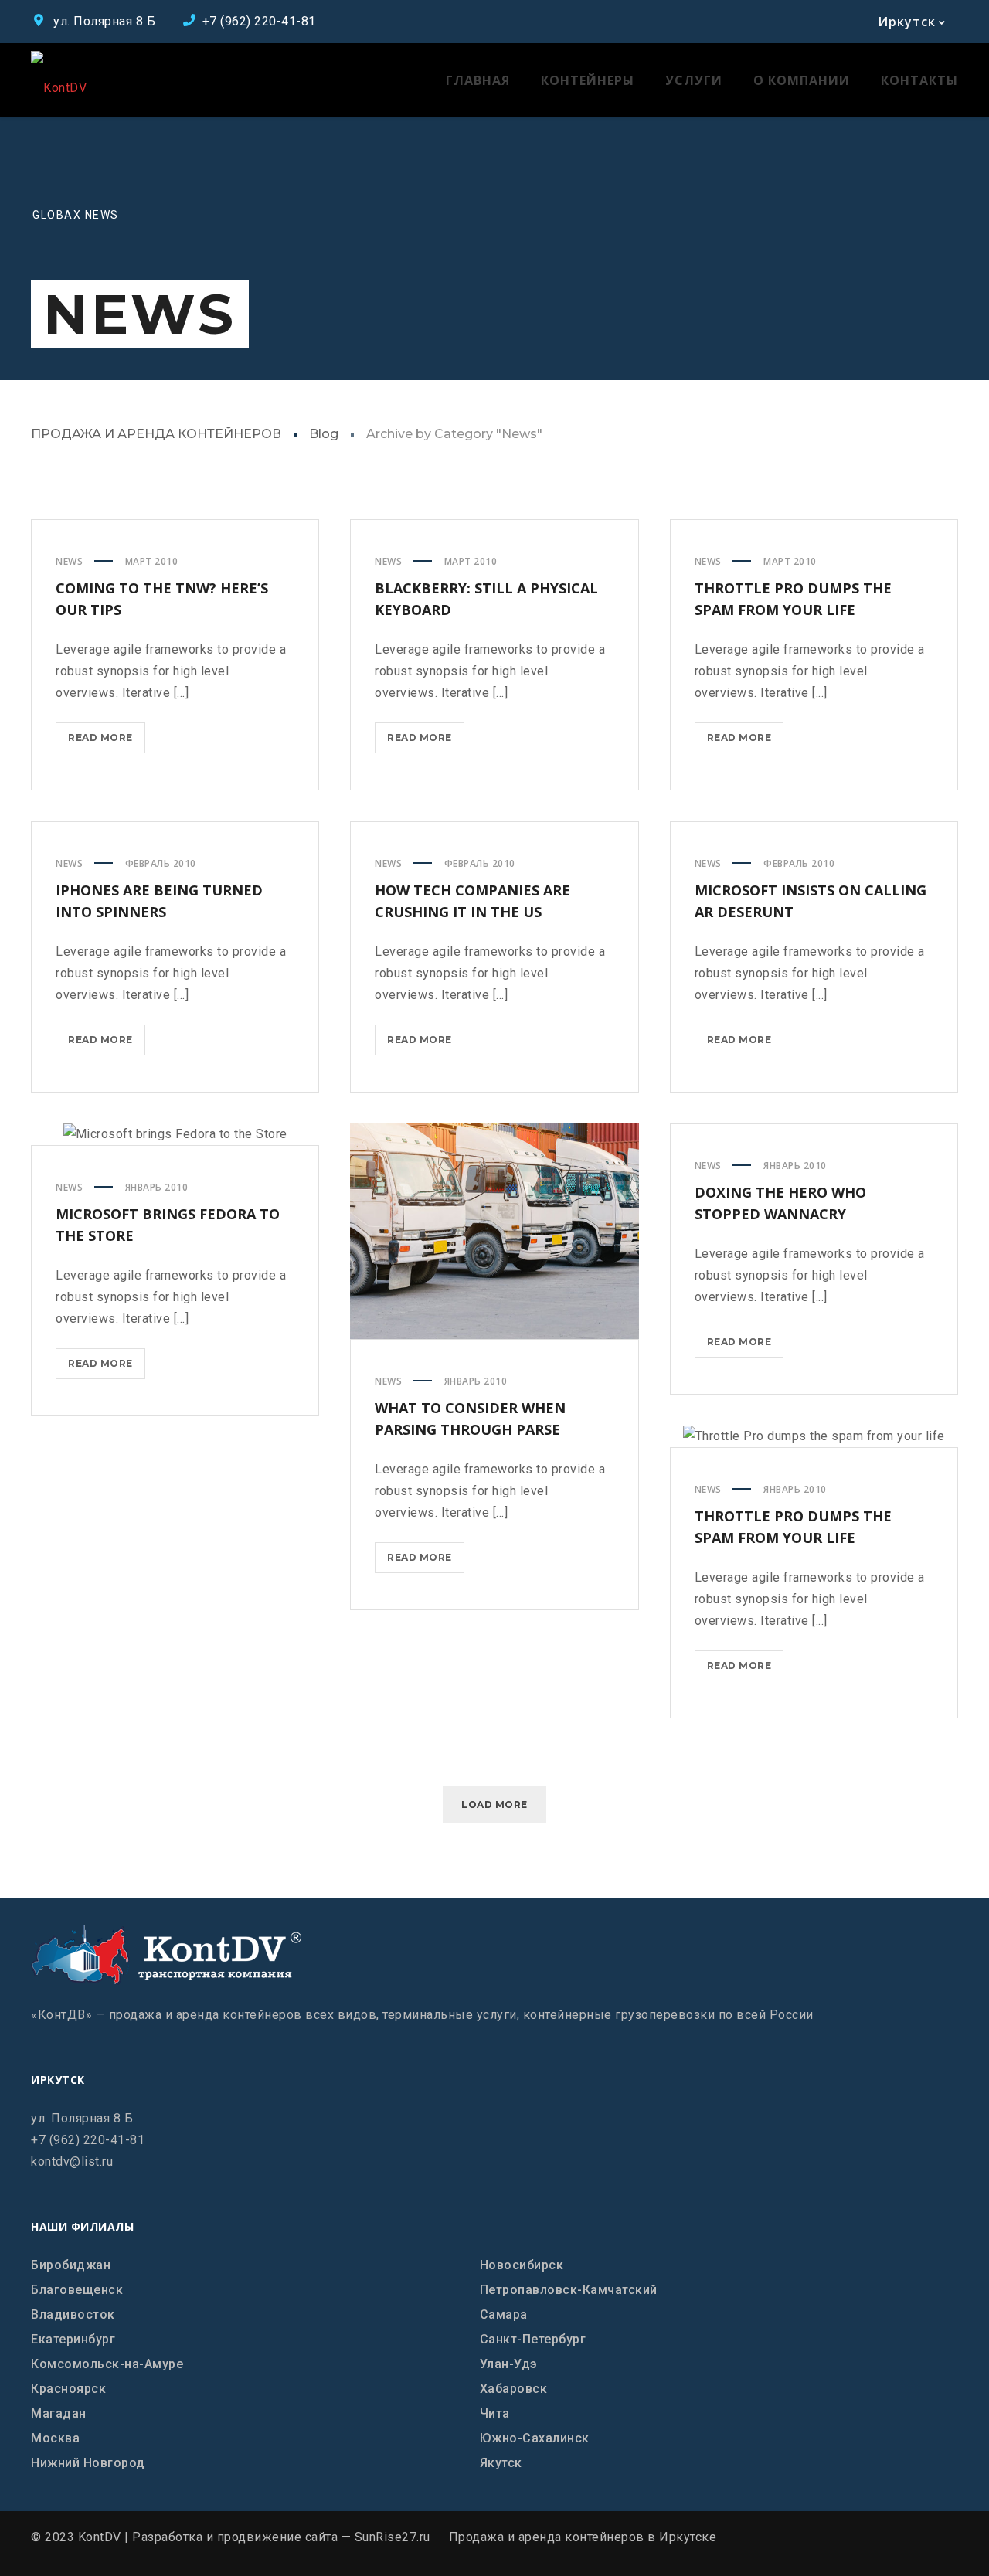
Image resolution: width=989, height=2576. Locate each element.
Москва (55, 2438)
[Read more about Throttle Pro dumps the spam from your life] (814, 1436)
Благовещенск (77, 2290)
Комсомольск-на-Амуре (107, 2364)
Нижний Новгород (88, 2463)
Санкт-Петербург (533, 2339)
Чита (495, 2413)
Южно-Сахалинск (535, 2438)
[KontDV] (59, 80)
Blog (324, 434)
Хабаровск (514, 2389)
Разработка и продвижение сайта (235, 2537)
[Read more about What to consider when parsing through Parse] (494, 1232)
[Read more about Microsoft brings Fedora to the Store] (175, 1134)
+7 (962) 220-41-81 (88, 2140)
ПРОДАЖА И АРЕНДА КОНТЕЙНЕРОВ (156, 434)
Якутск (501, 2463)
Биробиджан (71, 2265)
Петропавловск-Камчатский (569, 2290)
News (69, 561)
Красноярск (68, 2389)
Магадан (59, 2413)
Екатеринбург (73, 2339)
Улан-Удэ (509, 2364)
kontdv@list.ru (72, 2161)
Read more (107, 742)
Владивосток (73, 2314)
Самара (504, 2314)
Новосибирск (522, 2265)
